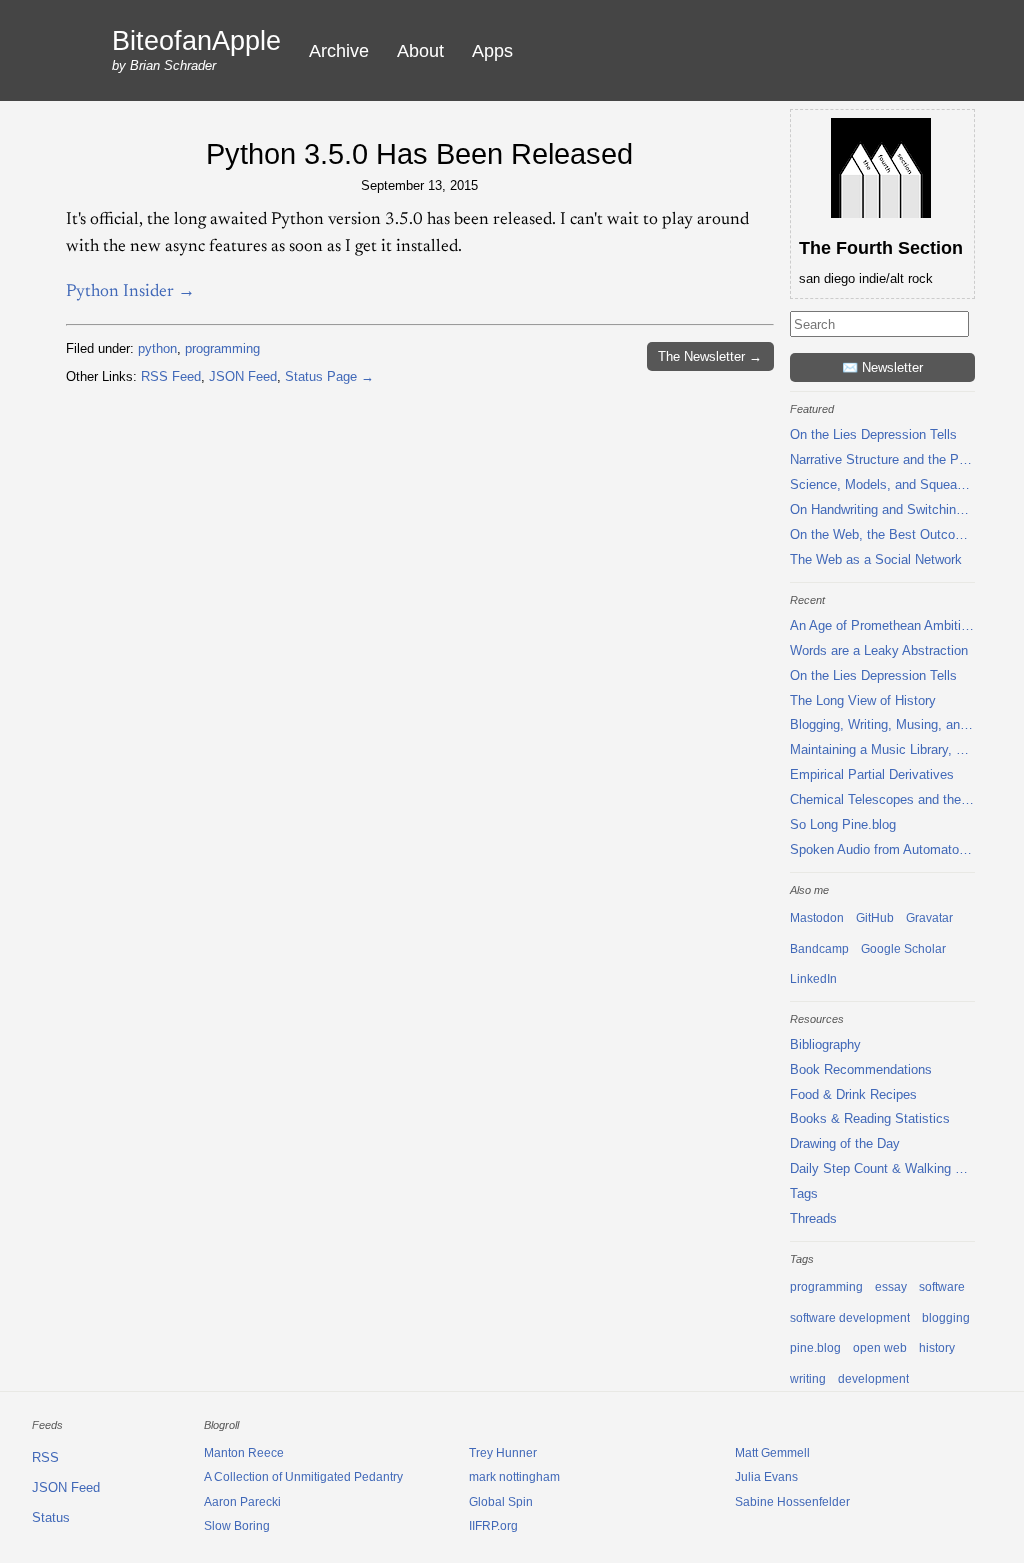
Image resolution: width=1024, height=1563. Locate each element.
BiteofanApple (196, 41)
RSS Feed (171, 376)
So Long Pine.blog (843, 824)
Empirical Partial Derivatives (872, 774)
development (873, 1379)
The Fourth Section (881, 248)
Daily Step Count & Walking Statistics (882, 1168)
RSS (45, 1457)
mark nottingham (514, 1477)
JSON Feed (243, 376)
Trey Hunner (503, 1453)
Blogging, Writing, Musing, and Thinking (882, 724)
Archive (339, 51)
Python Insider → (130, 292)
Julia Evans (766, 1477)
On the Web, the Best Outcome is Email (882, 534)
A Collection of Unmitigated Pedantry (303, 1477)
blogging (946, 1318)
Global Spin (501, 1502)
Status (51, 1517)
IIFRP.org (493, 1526)
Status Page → (329, 376)
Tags (804, 1193)
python (157, 348)
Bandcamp (819, 949)
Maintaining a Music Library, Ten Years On (882, 749)
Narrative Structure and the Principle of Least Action (882, 459)
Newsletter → (710, 356)
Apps (492, 51)
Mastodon (817, 918)
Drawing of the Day (845, 1143)
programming (222, 348)
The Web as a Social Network (876, 559)
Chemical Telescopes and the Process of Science (882, 799)
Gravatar (929, 918)
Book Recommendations (861, 1069)
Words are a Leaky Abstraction (879, 650)
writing (808, 1379)
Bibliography (825, 1044)
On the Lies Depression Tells (873, 434)
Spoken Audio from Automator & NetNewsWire (882, 849)
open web (880, 1348)
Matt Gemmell (772, 1453)
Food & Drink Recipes (853, 1094)
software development (850, 1318)
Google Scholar (903, 949)
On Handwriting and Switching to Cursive (882, 509)
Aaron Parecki (242, 1502)
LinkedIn (813, 979)
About (420, 51)
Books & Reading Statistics (870, 1118)
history (937, 1348)
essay (891, 1287)
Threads (813, 1218)
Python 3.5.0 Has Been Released (419, 153)
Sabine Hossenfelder (792, 1502)
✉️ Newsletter (882, 367)
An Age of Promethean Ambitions (882, 625)
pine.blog (815, 1348)
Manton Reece (244, 1453)
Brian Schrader (173, 65)
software (942, 1287)
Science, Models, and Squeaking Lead (882, 484)
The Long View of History (863, 700)
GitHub (875, 918)
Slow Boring (237, 1526)
